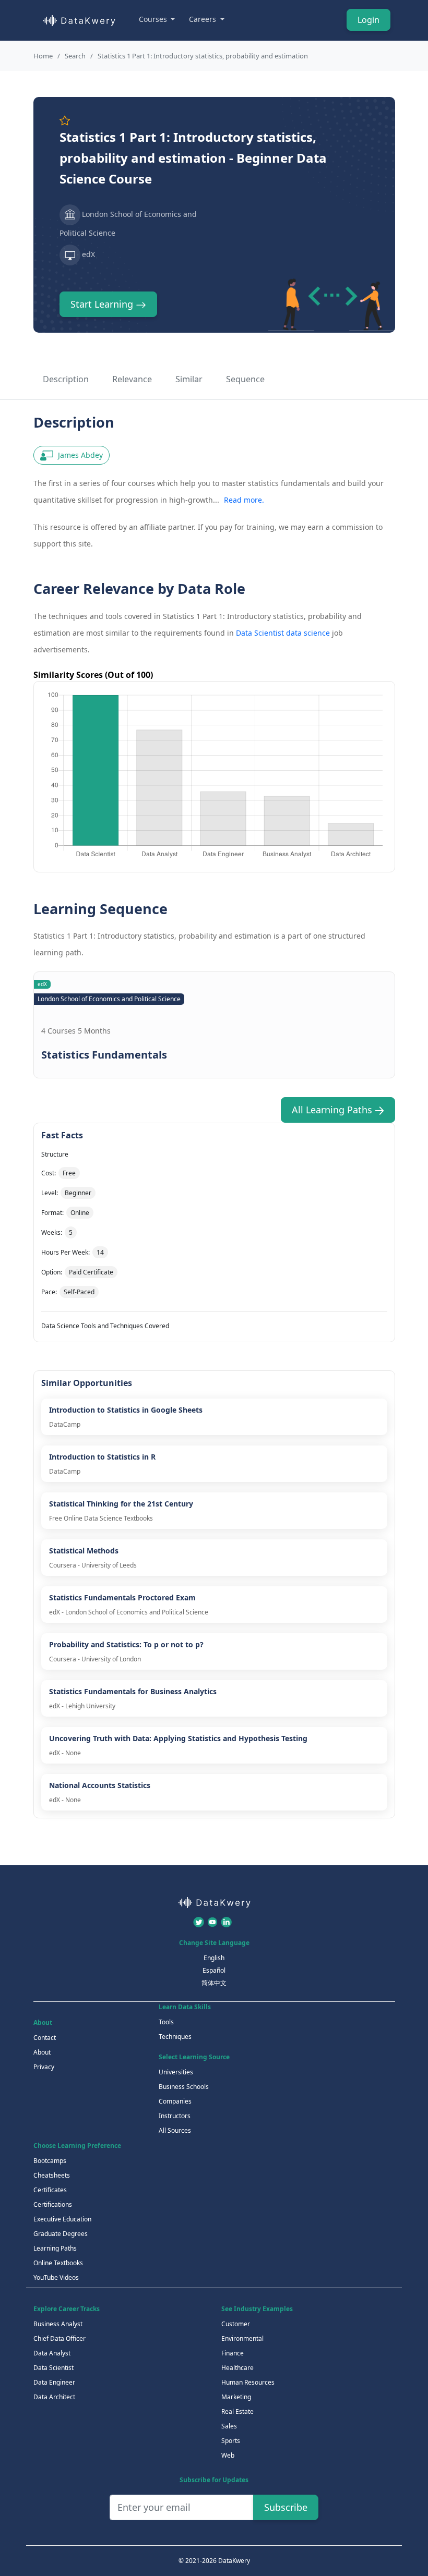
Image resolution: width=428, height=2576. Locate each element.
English (214, 1958)
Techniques (175, 2037)
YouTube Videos (56, 2277)
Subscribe (286, 2507)
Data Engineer (54, 2382)
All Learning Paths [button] (333, 1110)
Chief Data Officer (60, 2338)
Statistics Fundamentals (104, 1055)
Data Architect (54, 2397)
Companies (175, 2101)
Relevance (132, 379)
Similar (189, 379)
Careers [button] (204, 19)
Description (66, 379)
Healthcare (237, 2368)
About (42, 2052)
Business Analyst (58, 2324)
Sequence (245, 379)
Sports (231, 2441)
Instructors (175, 2116)
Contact (45, 2038)
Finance (233, 2353)
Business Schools (184, 2087)
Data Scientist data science (283, 633)
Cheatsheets (52, 2175)
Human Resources (248, 2382)
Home (43, 56)
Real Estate (237, 2411)
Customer (236, 2324)
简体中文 (214, 1983)
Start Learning (103, 304)
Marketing (236, 2397)
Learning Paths (55, 2248)
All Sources (175, 2130)
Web (228, 2455)
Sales (229, 2426)
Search (75, 56)
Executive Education (62, 2219)
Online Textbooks (58, 2263)
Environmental (242, 2338)
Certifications (53, 2204)
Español (214, 1970)
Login (368, 20)
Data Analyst (52, 2353)
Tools (166, 2022)
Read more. (244, 500)
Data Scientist (53, 2368)
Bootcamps (50, 2161)
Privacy (44, 2067)
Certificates (50, 2190)
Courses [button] (154, 19)
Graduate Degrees (61, 2234)
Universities (176, 2072)
